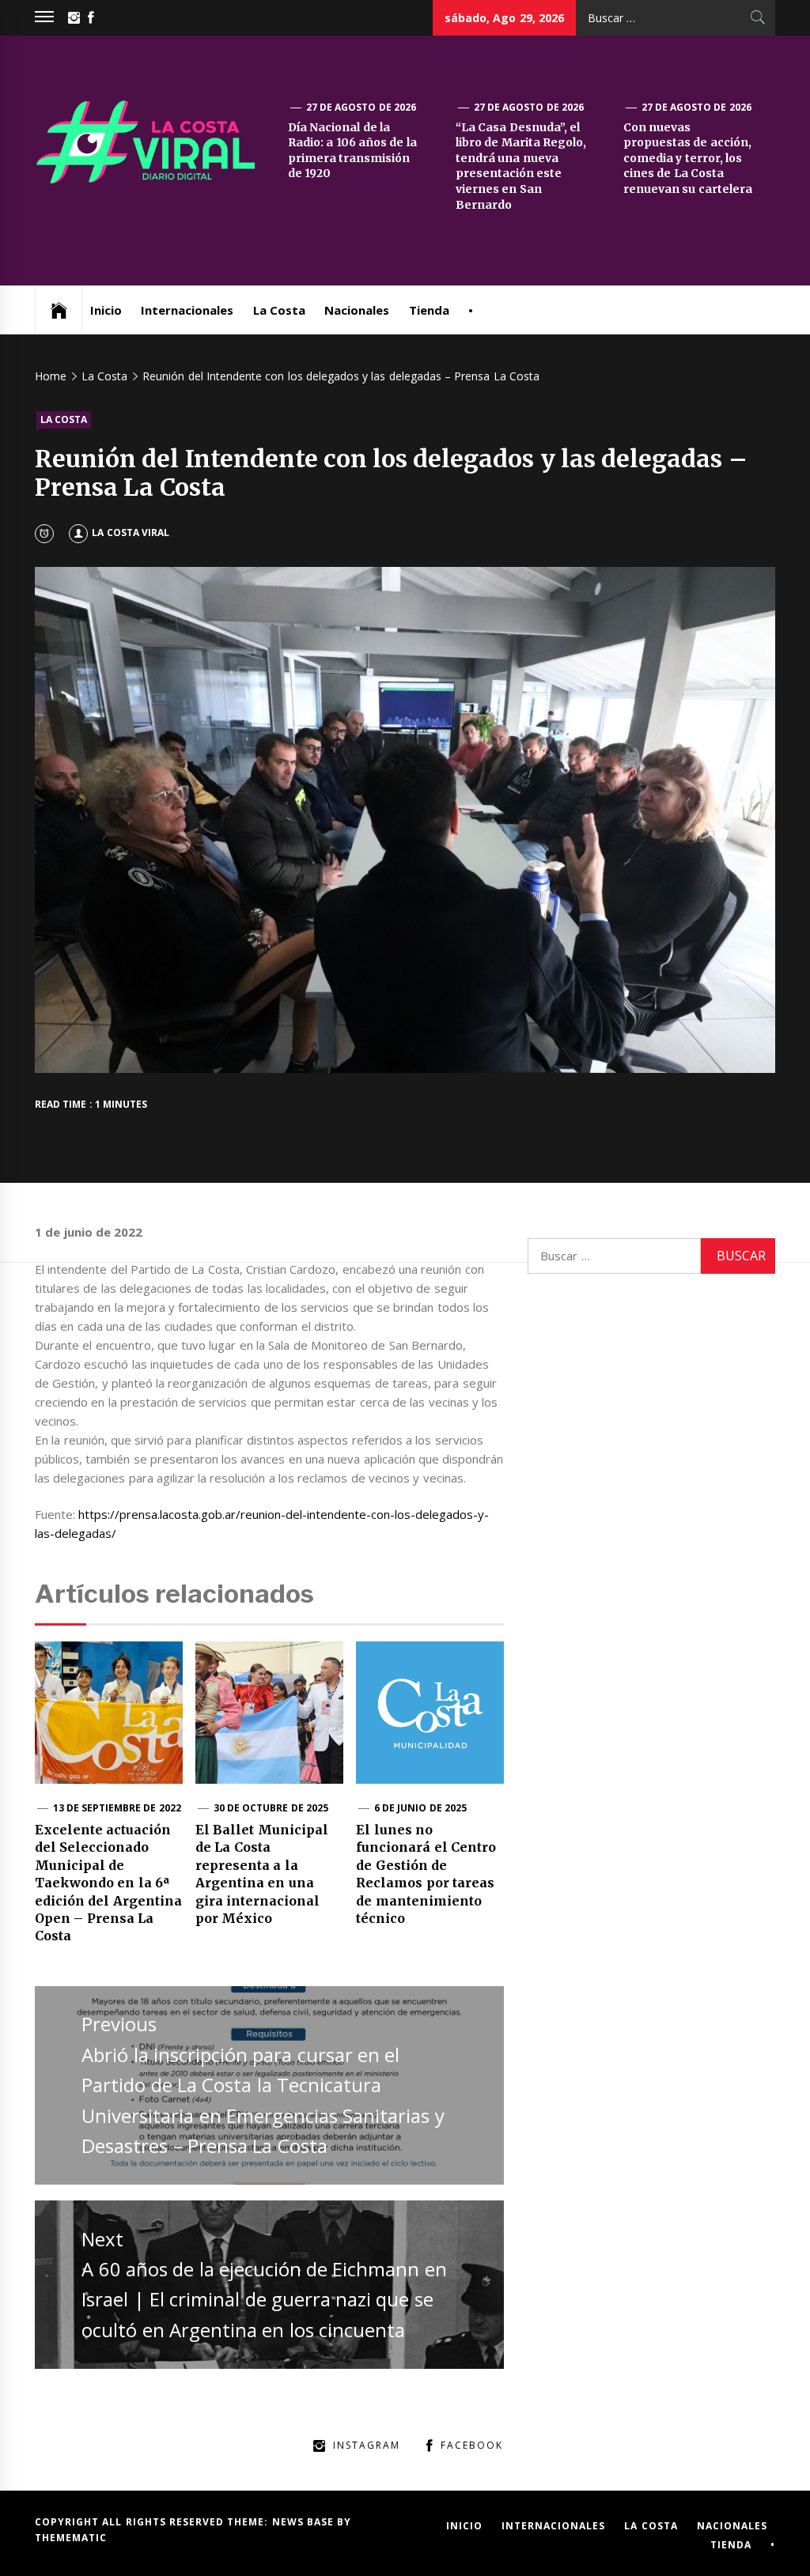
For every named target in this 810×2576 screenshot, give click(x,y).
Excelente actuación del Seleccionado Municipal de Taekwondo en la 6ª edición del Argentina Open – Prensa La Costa (108, 1883)
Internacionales (187, 310)
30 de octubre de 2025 (271, 1808)
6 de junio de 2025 (420, 1808)
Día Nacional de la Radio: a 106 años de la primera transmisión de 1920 (352, 151)
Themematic (71, 2538)
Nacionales (357, 310)
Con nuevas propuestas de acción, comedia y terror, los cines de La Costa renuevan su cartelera (688, 158)
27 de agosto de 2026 (361, 107)
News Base (305, 2522)
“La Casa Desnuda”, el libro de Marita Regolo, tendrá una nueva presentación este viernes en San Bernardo (521, 166)
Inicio (106, 310)
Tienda (429, 310)
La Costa (279, 310)
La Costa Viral (131, 533)
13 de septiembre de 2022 (117, 1808)
